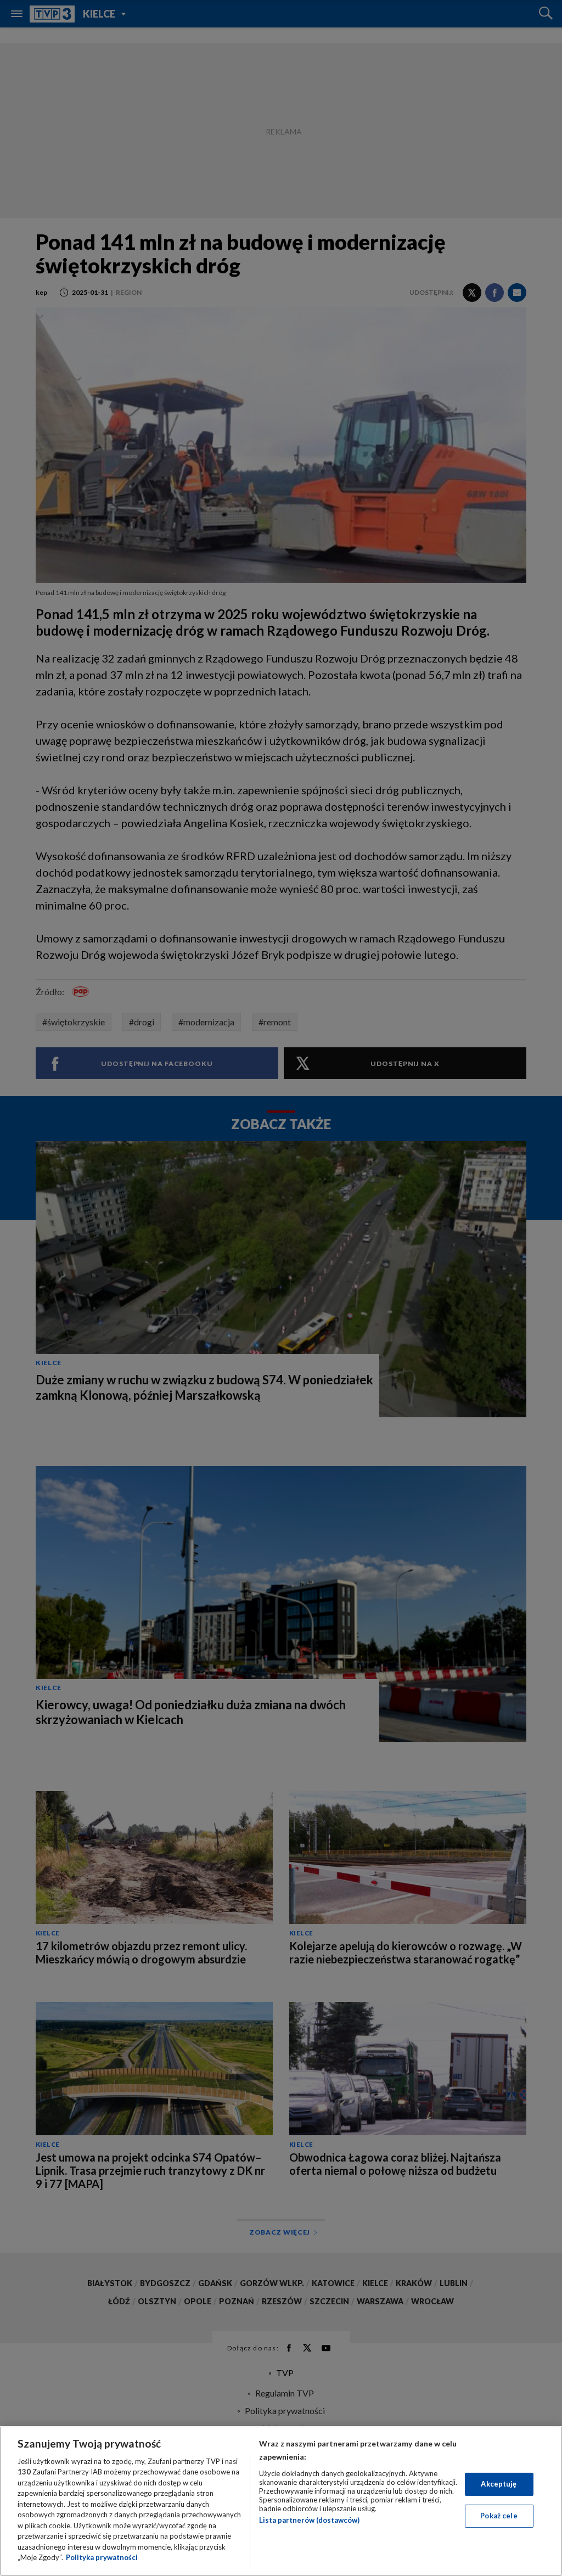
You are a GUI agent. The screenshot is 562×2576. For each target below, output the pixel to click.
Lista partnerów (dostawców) (309, 2520)
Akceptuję (499, 2484)
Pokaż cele (499, 2516)
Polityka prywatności (102, 2557)
